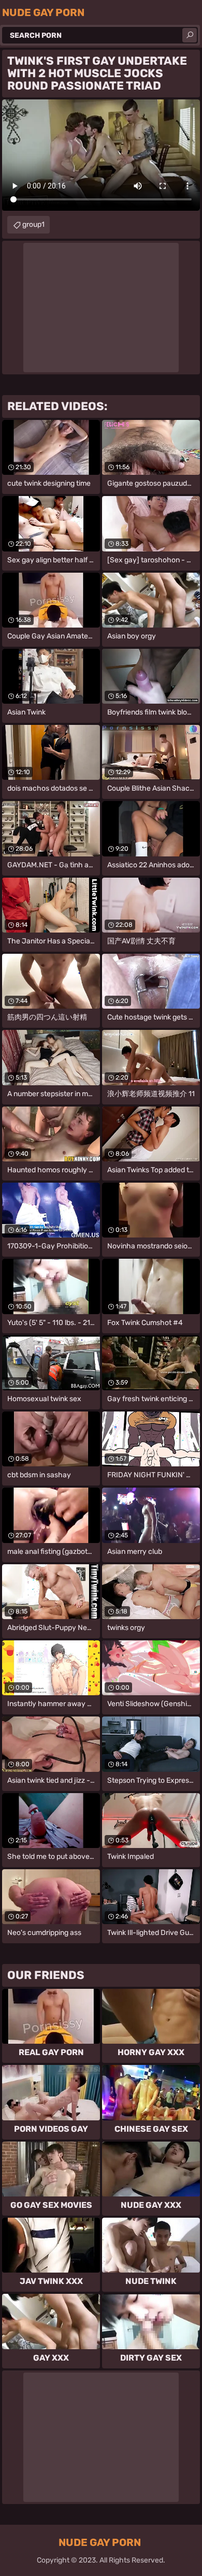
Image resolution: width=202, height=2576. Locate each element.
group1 (33, 224)
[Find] (190, 35)
